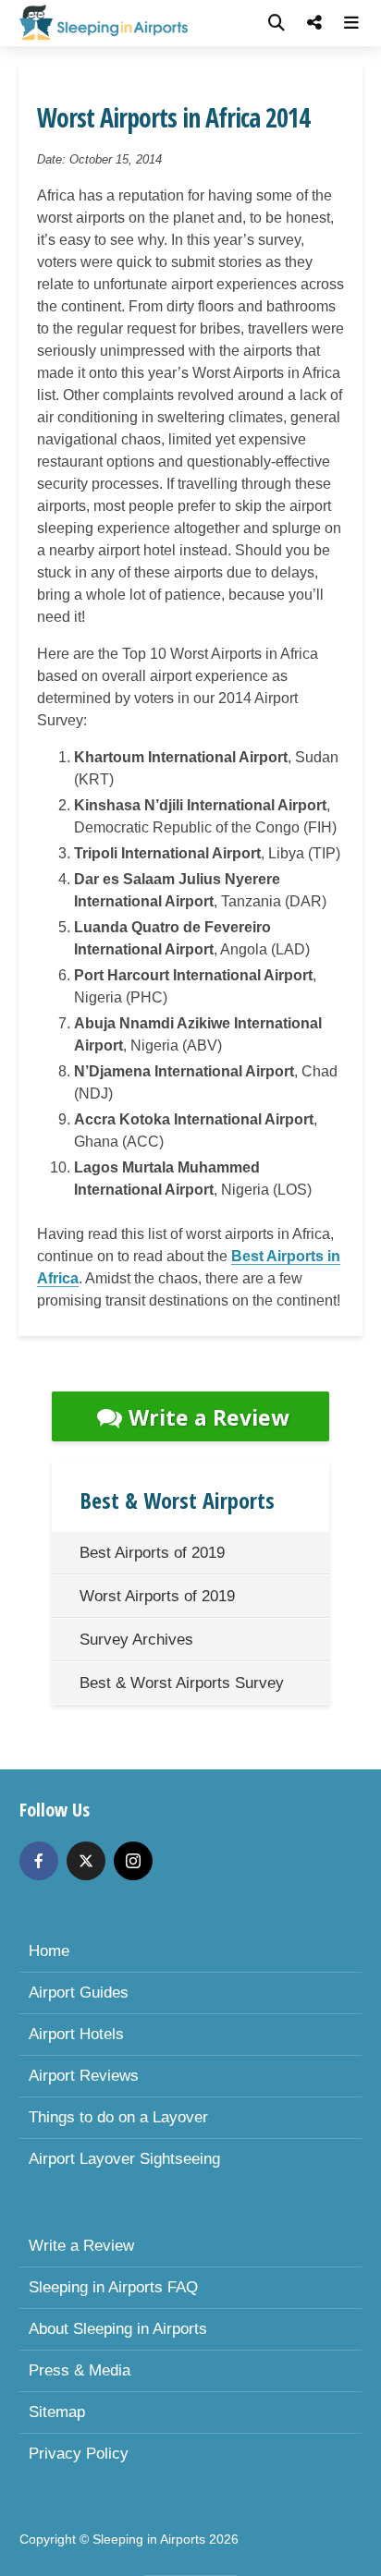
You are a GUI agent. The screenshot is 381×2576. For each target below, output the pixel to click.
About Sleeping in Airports (118, 2329)
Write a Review (209, 1417)
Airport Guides (79, 1993)
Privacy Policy (79, 2454)
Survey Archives (136, 1640)
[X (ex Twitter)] (86, 1861)
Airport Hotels (76, 2034)
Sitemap (57, 2412)
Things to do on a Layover (118, 2117)
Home (49, 1951)
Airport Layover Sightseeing (124, 2159)
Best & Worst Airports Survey (182, 1683)
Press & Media (80, 2370)
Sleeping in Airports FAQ (113, 2287)
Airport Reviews (84, 2076)
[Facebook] (39, 1861)
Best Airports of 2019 (152, 1553)
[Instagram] (133, 1861)
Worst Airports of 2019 (157, 1596)
